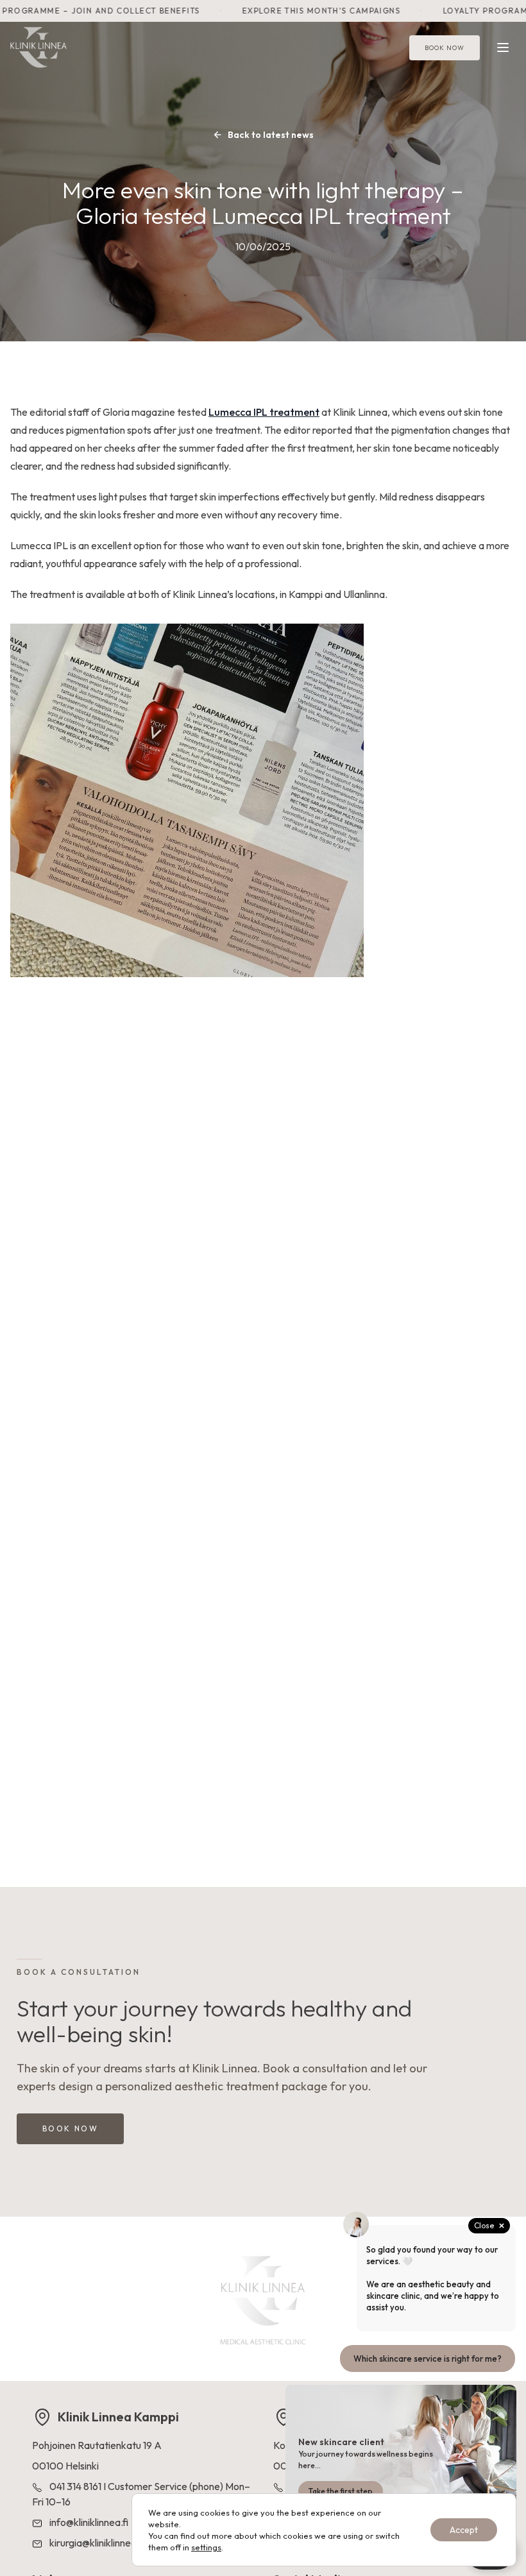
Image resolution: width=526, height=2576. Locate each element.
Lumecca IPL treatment (264, 412)
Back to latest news (271, 135)
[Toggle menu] (503, 47)
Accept (464, 2530)
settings (206, 2547)
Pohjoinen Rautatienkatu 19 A (97, 2445)
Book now (445, 48)
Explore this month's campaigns (303, 11)
